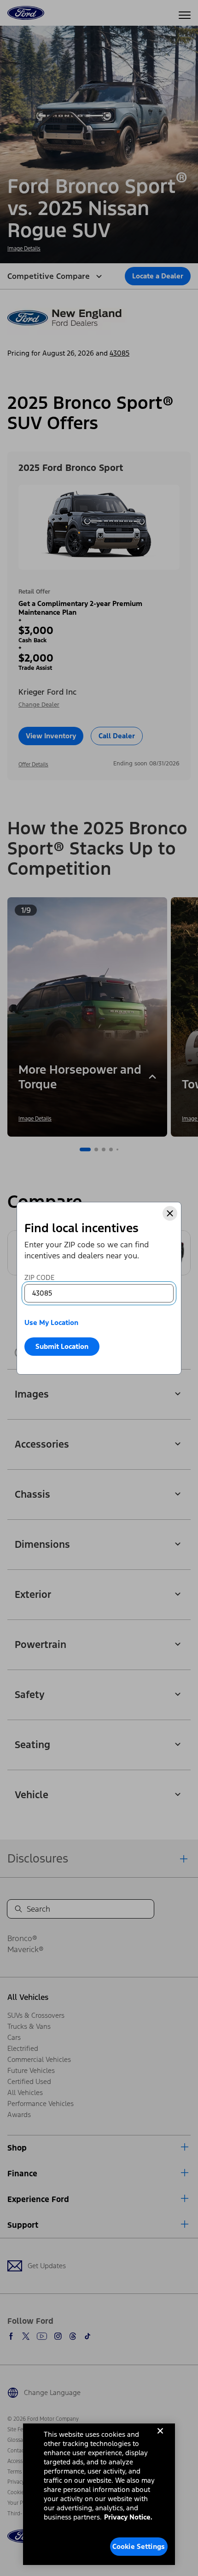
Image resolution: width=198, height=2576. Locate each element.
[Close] (170, 1213)
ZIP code (39, 1277)
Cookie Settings (139, 2546)
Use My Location (51, 1322)
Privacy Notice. (128, 2517)
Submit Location (62, 1346)
